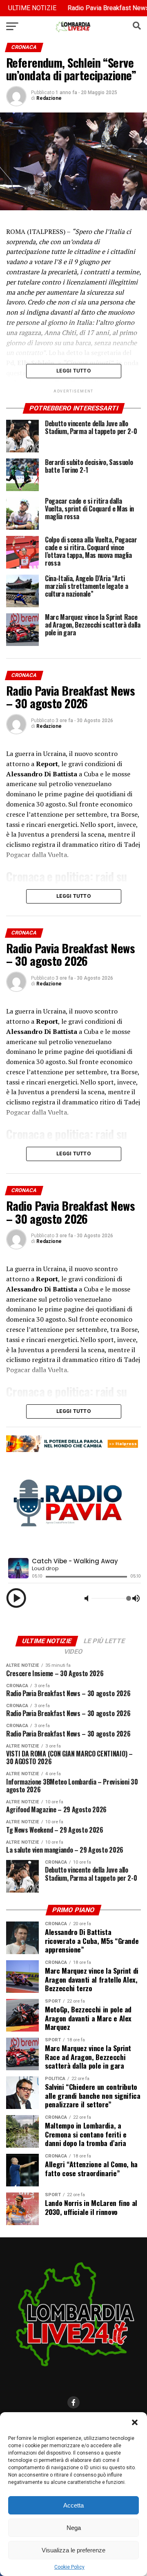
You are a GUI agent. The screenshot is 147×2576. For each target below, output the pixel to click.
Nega (74, 2528)
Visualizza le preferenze (73, 2550)
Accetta (73, 2505)
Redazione (49, 98)
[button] (135, 2422)
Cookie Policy (69, 2567)
